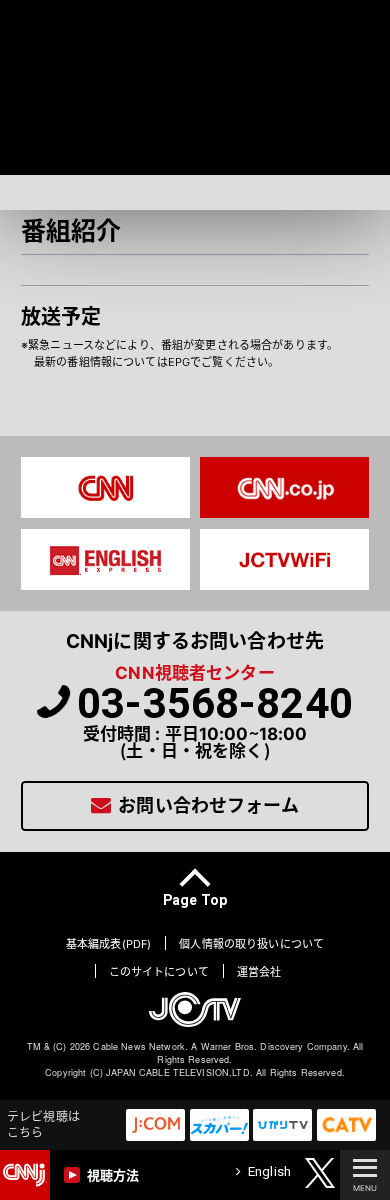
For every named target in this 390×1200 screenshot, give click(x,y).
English (269, 1171)
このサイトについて (159, 972)
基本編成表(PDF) (108, 944)
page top (195, 899)
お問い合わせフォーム (208, 805)
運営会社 (259, 972)
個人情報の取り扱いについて (251, 944)
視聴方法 (113, 1175)
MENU (365, 1188)
